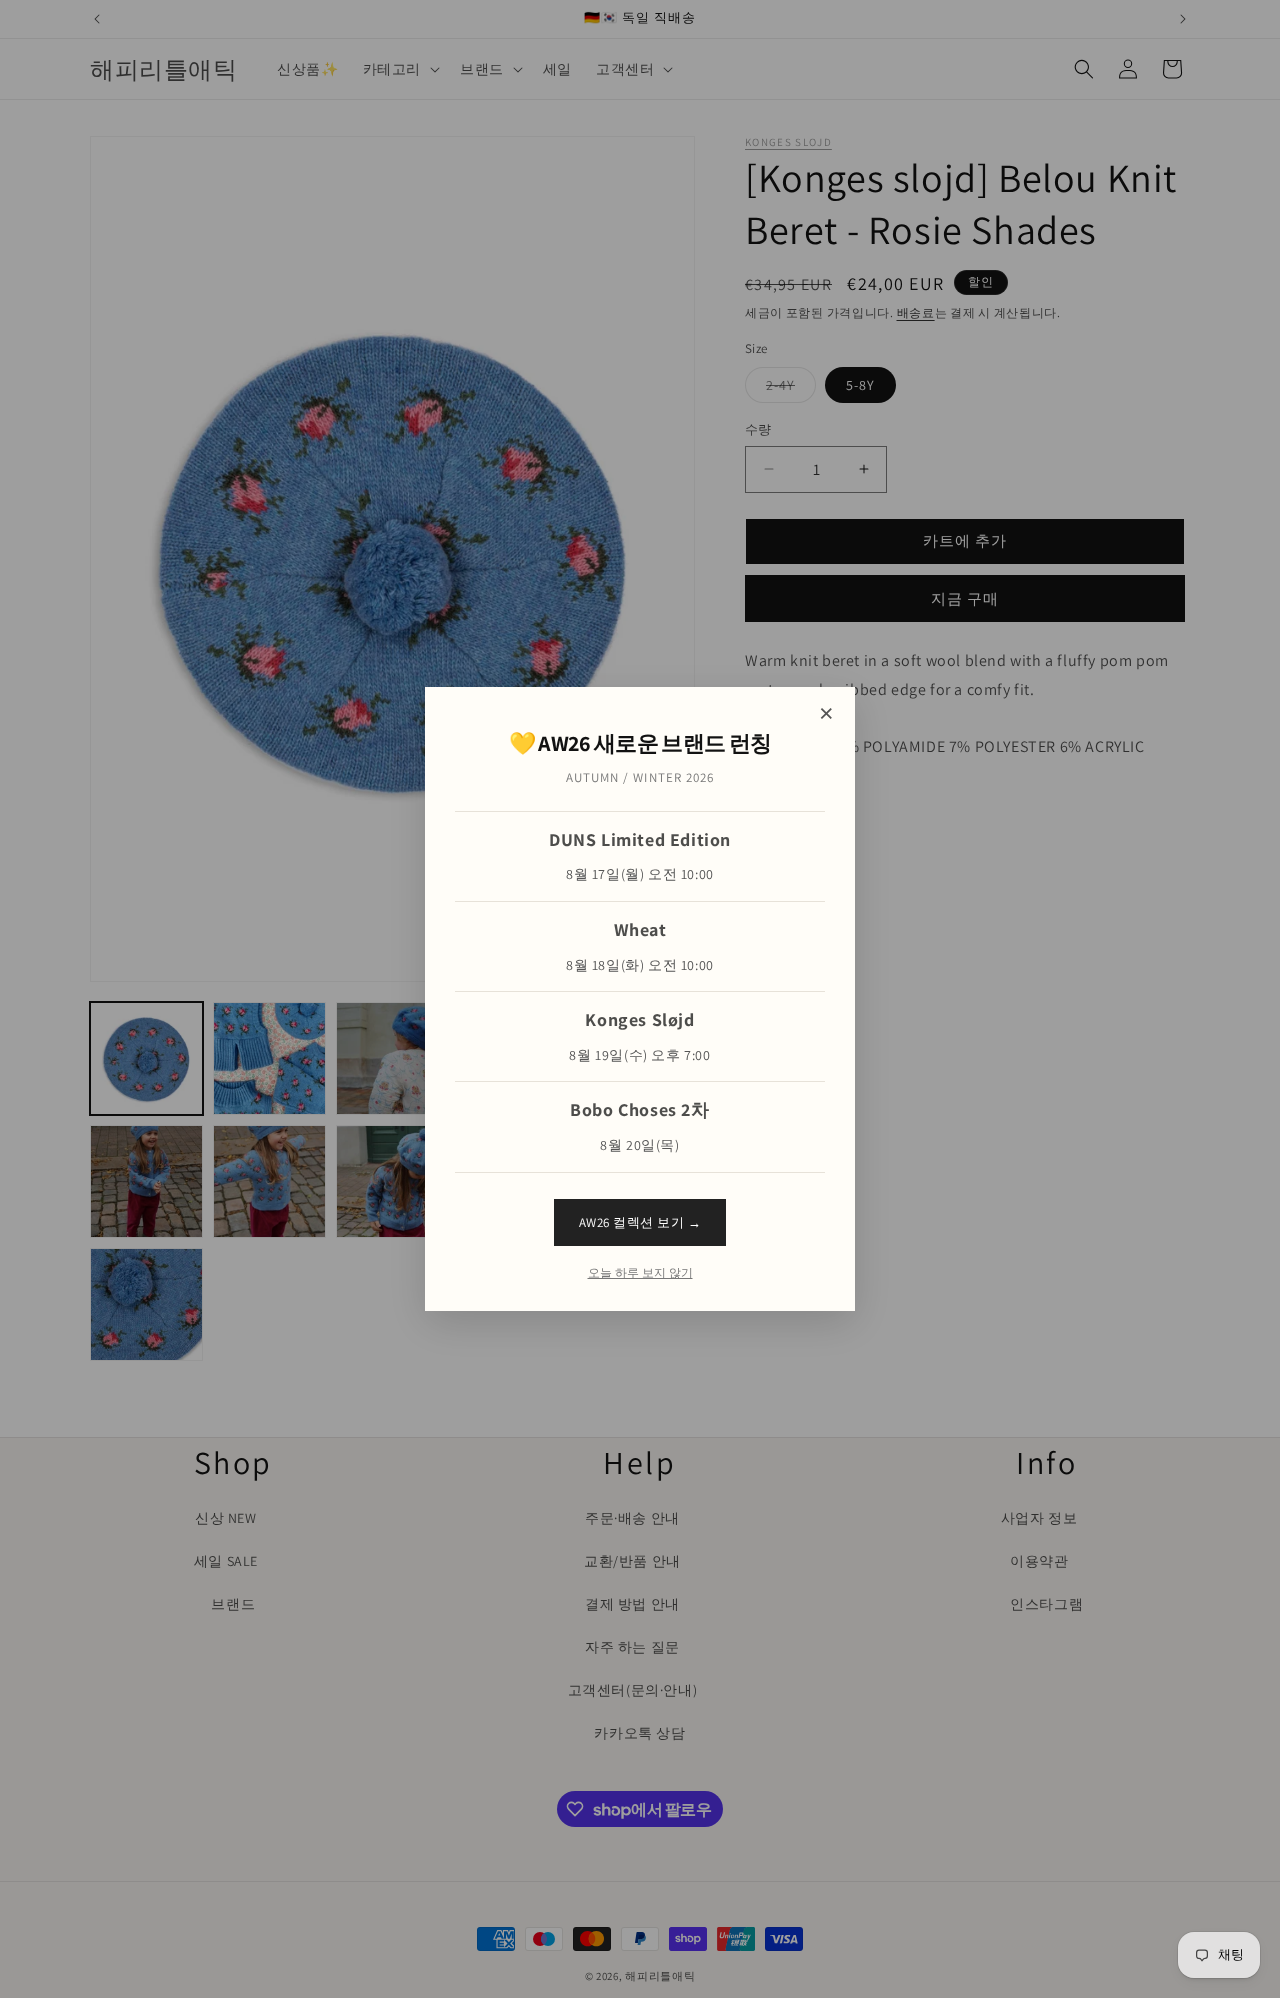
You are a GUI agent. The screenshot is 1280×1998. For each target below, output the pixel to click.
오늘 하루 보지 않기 (640, 1273)
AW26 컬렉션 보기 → (640, 1222)
